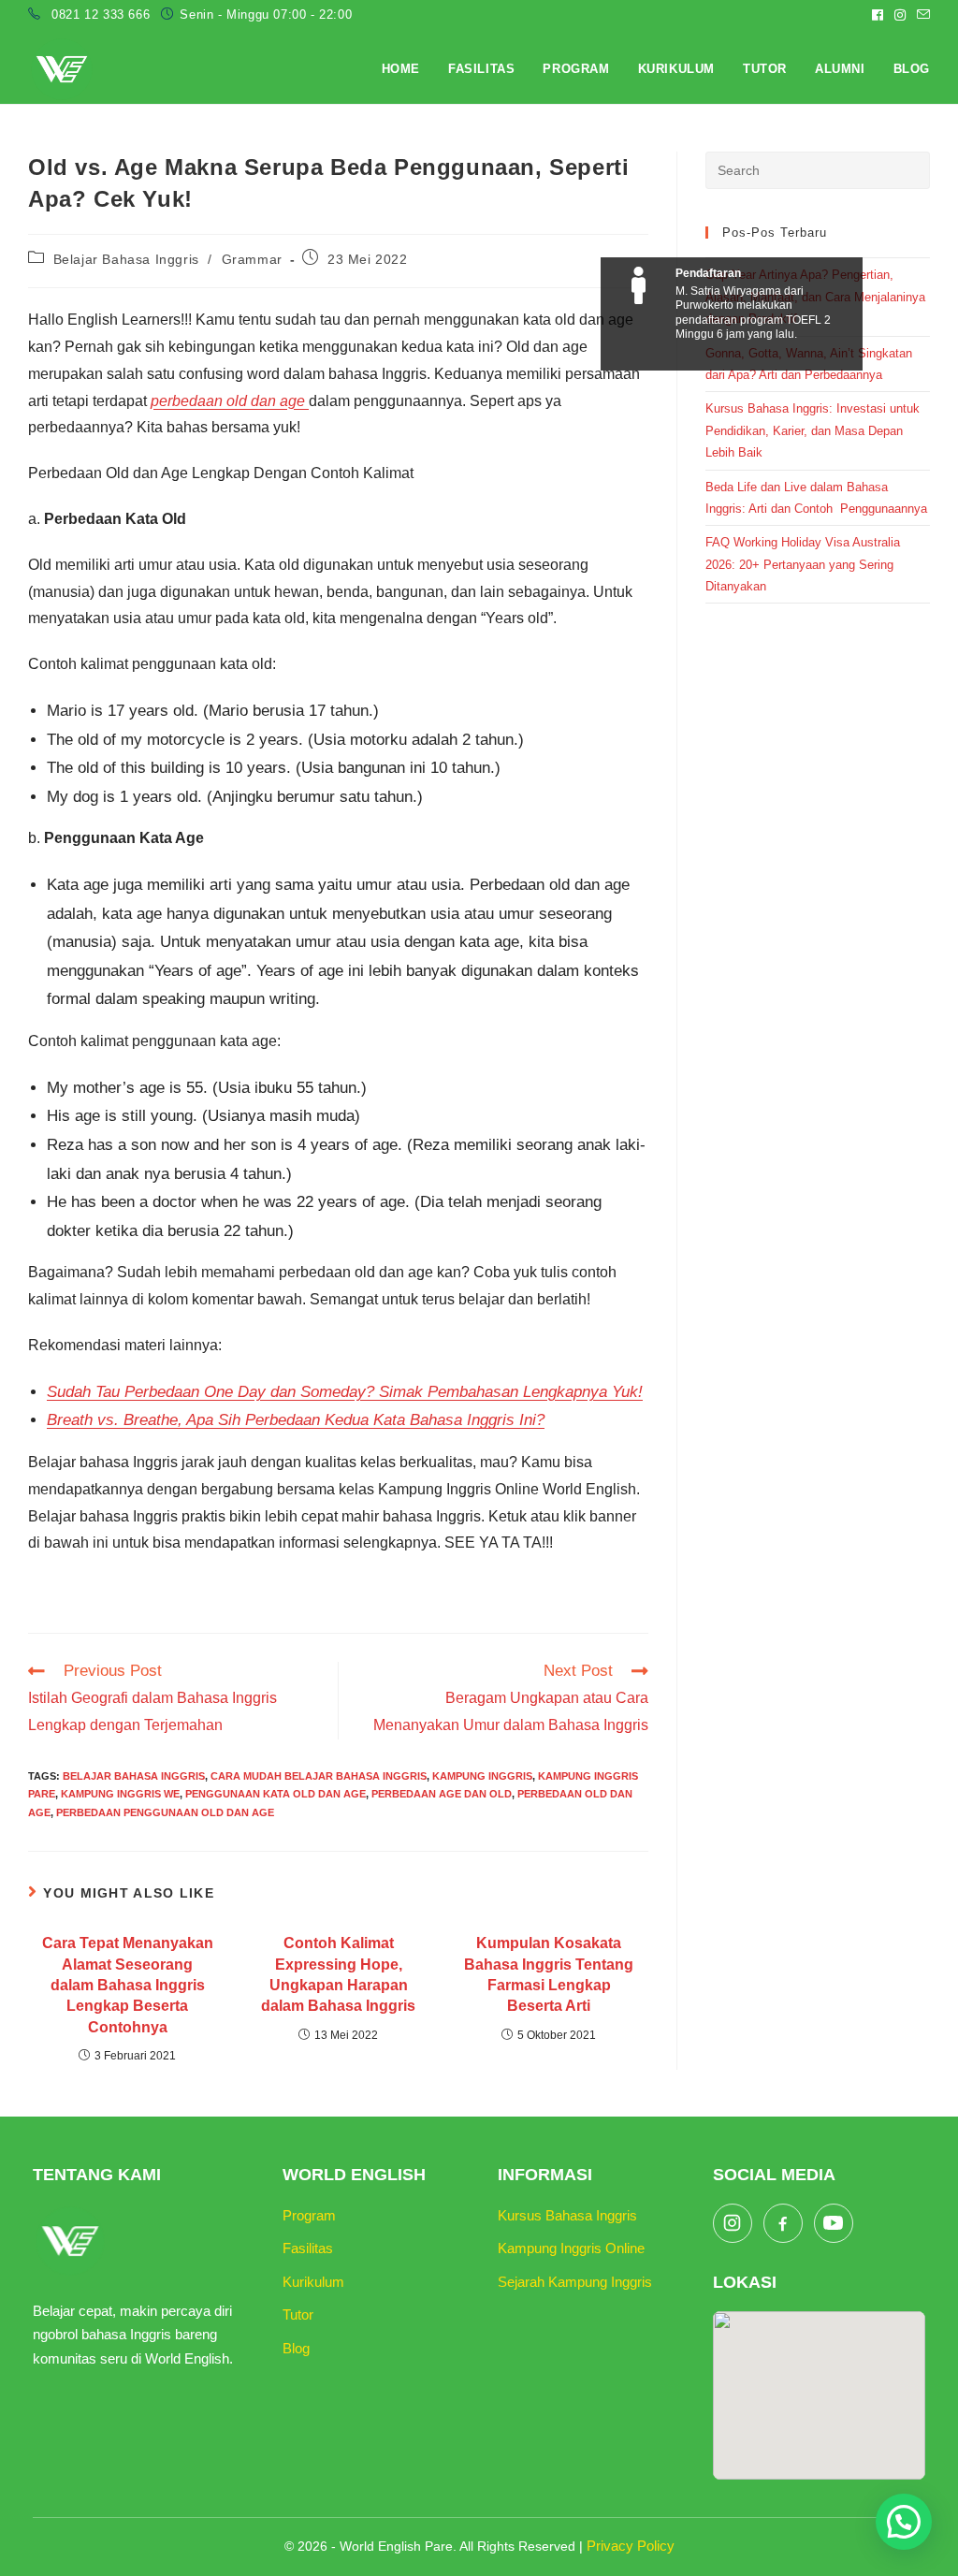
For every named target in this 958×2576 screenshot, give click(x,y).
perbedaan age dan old (442, 1794)
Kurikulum (313, 2282)
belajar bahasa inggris (134, 1776)
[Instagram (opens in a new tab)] (900, 15)
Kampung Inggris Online (571, 2248)
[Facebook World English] (783, 2223)
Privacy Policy (631, 2546)
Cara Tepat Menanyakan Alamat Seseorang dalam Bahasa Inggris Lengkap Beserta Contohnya (128, 1985)
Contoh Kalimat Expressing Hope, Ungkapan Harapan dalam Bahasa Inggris (338, 1974)
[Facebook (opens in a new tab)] (878, 15)
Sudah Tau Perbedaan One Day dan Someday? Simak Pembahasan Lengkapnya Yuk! (345, 1392)
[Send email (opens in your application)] (921, 15)
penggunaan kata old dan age (276, 1794)
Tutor (298, 2314)
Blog (296, 2348)
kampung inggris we (120, 1794)
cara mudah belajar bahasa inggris (319, 1776)
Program (309, 2215)
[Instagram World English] (733, 2223)
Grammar (252, 259)
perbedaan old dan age (230, 401)
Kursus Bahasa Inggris (567, 2215)
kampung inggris (482, 1776)
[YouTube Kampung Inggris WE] (834, 2223)
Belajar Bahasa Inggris (126, 259)
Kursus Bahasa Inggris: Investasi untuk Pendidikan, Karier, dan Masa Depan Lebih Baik (813, 430)
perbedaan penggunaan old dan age (165, 1812)
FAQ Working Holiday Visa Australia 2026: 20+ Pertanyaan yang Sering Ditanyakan (803, 564)
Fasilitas (308, 2248)
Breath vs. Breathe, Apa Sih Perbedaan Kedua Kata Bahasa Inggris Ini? (296, 1420)
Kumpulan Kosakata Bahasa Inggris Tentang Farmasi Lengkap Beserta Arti (549, 1974)
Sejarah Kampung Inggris (575, 2282)
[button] (904, 2522)
